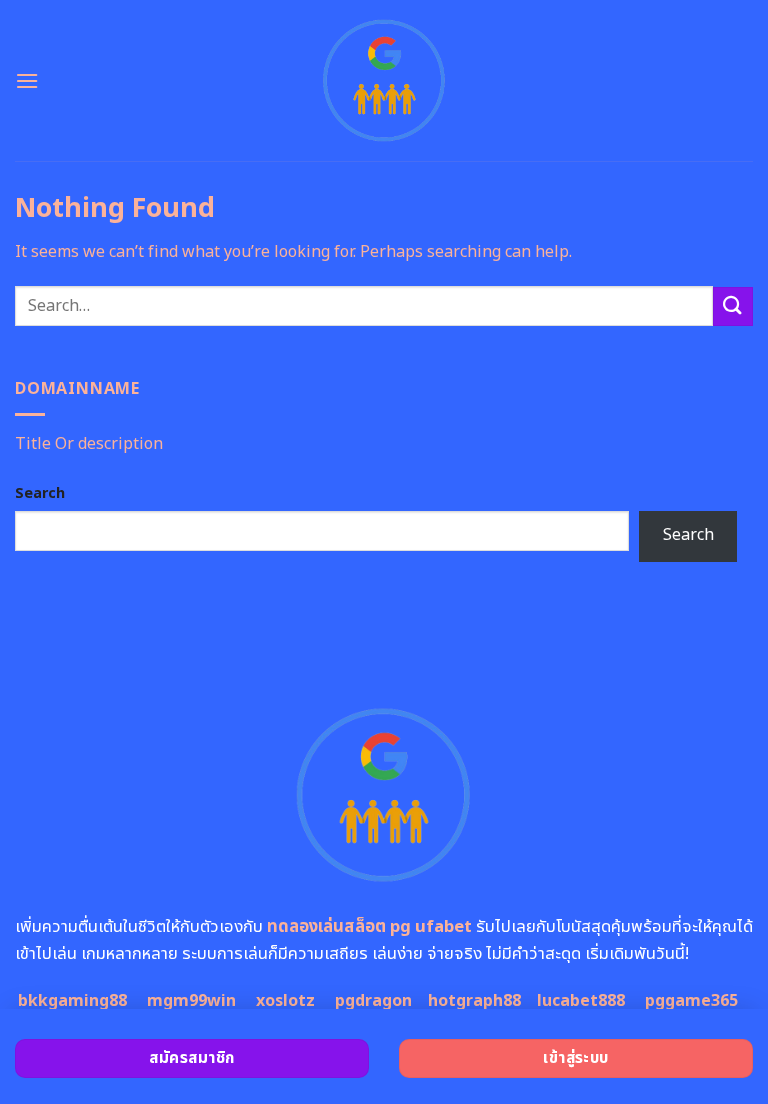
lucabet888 (581, 1001)
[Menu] (27, 80)
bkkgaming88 (72, 1001)
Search (40, 493)
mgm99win (191, 1001)
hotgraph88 (474, 1001)
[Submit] (733, 306)
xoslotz (285, 1001)
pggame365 (691, 1001)
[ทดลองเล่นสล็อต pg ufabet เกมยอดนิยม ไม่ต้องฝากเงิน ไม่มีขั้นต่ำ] (384, 80)
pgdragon (373, 1001)
